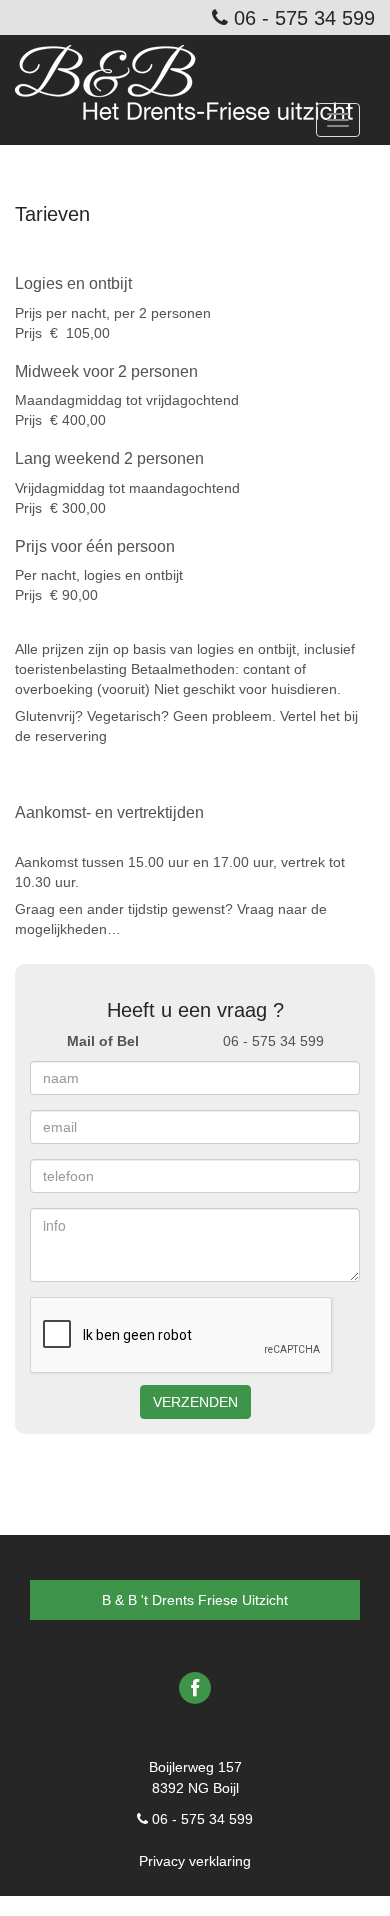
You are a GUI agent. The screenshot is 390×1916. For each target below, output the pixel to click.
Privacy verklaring (195, 1861)
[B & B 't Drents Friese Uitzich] (191, 70)
